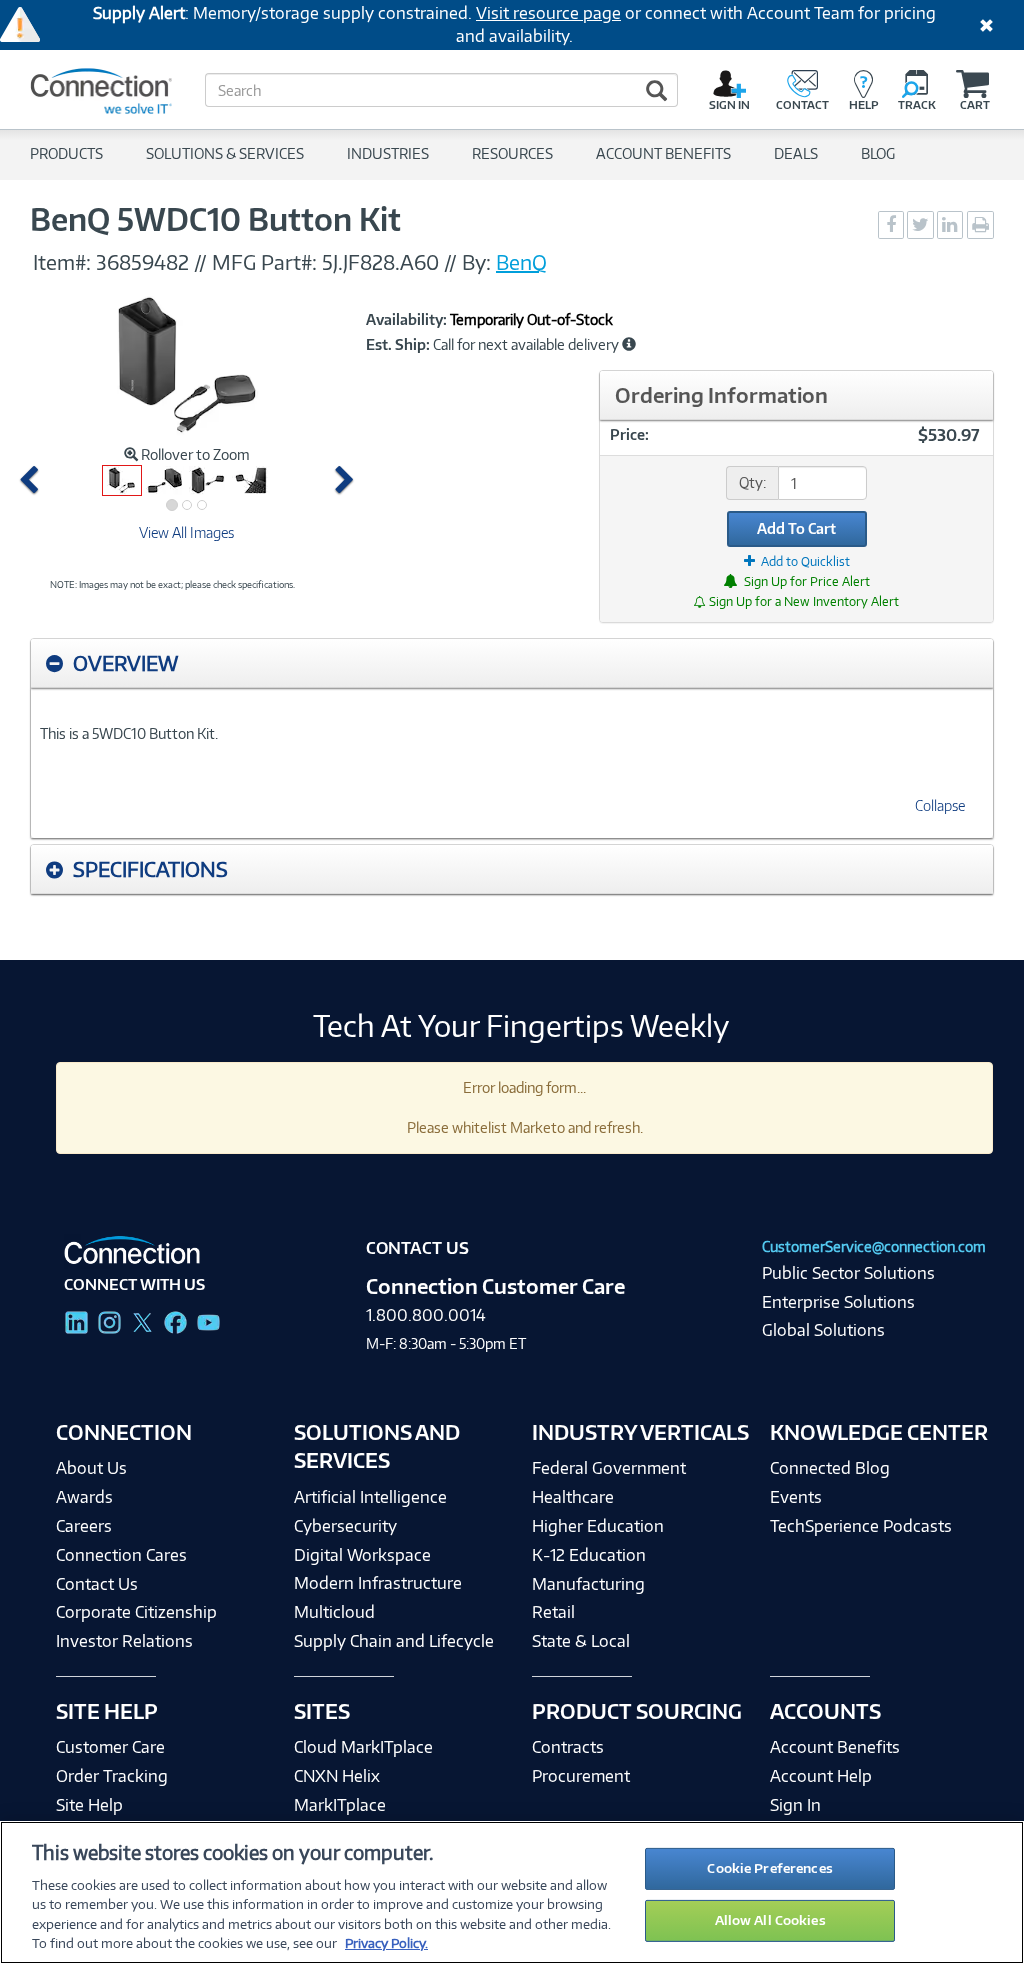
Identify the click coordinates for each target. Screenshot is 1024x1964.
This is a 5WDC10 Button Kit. (129, 733)
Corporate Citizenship (136, 1612)
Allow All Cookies (770, 1920)
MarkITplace (340, 1805)
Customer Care (110, 1747)
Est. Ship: (398, 345)
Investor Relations (124, 1641)
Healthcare (573, 1497)
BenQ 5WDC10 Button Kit (215, 219)
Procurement (581, 1776)
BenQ (521, 262)
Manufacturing (588, 1584)
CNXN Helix (337, 1776)
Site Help (89, 1805)
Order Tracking (112, 1776)
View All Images (186, 532)
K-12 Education (589, 1555)
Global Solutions (823, 1330)
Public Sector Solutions (848, 1273)
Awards (84, 1497)
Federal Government (609, 1468)
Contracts (568, 1747)
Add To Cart (796, 528)
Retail (553, 1612)
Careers (84, 1526)
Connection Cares (121, 1555)
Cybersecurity (345, 1526)
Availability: (406, 320)
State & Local (581, 1641)
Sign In (795, 1805)
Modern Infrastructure (378, 1583)
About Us (91, 1468)
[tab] (512, 663)
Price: (629, 434)
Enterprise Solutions (838, 1302)
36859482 (142, 262)
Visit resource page (548, 13)
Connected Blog (830, 1468)
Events (796, 1497)
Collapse (940, 805)
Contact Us (97, 1584)
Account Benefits (835, 1747)
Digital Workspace (362, 1555)
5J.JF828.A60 (380, 262)
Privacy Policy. (386, 1943)
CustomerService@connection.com (874, 1246)
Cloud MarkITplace (363, 1747)
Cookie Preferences (769, 1868)
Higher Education (598, 1526)
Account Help (821, 1776)
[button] (33, 480)
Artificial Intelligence (370, 1497)
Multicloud (334, 1612)
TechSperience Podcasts (861, 1526)
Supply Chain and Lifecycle (394, 1641)
